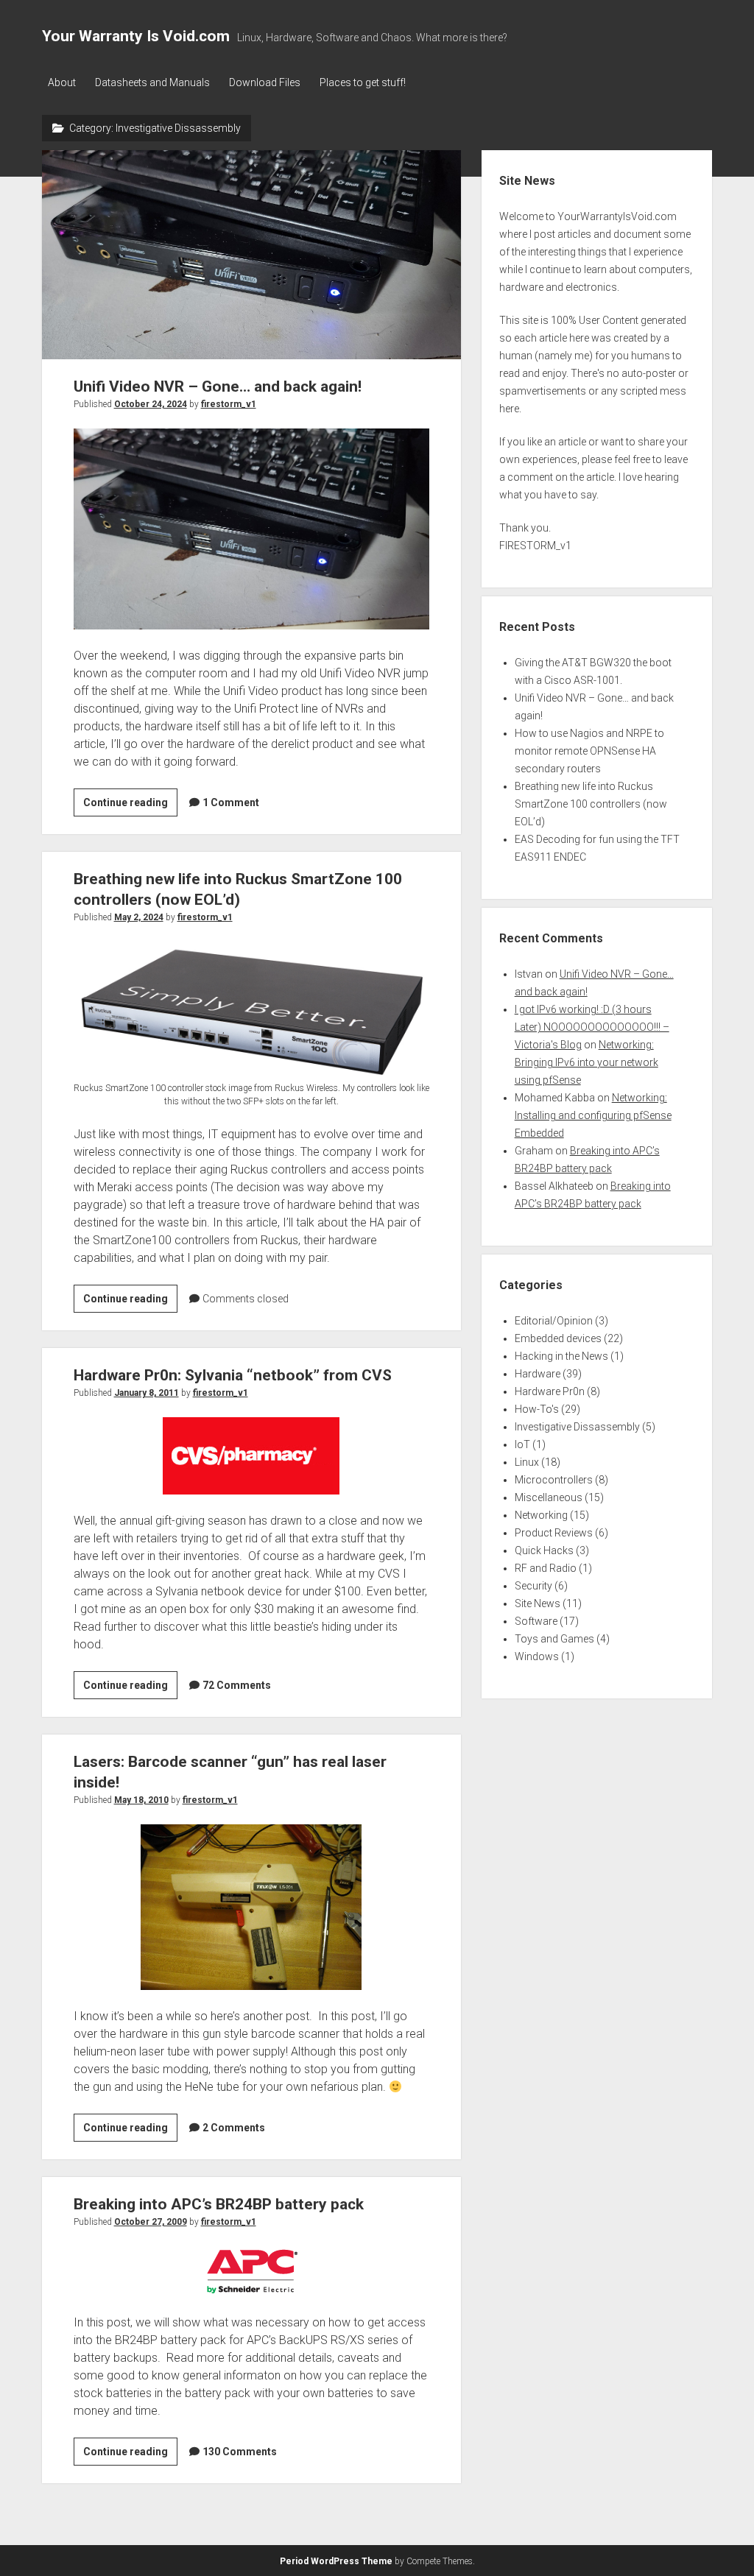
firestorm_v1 (229, 404)
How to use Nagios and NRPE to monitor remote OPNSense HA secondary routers (589, 751)
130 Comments (240, 2452)
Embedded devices (558, 1338)
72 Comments (237, 1685)
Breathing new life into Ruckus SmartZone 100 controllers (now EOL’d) (591, 804)
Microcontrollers (554, 1480)
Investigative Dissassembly (577, 1427)
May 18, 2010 (141, 1800)
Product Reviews (554, 1533)
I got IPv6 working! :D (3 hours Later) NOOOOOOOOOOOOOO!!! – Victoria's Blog (592, 1027)
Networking (541, 1515)
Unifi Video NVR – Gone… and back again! (251, 255)
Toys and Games (554, 1639)
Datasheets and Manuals (152, 82)
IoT (522, 1444)
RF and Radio (546, 1568)
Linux (527, 1462)
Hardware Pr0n (550, 1391)
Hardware (538, 1374)
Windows (537, 1656)
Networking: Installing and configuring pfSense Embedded (593, 1115)
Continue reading (130, 806)
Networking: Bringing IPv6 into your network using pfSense (586, 1062)
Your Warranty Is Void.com (136, 36)
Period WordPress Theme (336, 2561)
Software (536, 1621)
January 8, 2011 (147, 1393)
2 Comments (234, 2128)
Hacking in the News (561, 1356)
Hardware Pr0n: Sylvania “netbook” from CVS (233, 1375)
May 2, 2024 (139, 917)
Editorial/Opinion (554, 1321)
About (62, 82)
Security (533, 1586)
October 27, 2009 (151, 2222)
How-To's (537, 1409)
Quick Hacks (544, 1550)
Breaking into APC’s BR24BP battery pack (219, 2204)
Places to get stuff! (363, 82)
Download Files (265, 82)
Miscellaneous (549, 1497)
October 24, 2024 (151, 404)
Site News (538, 1603)
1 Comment (231, 802)
